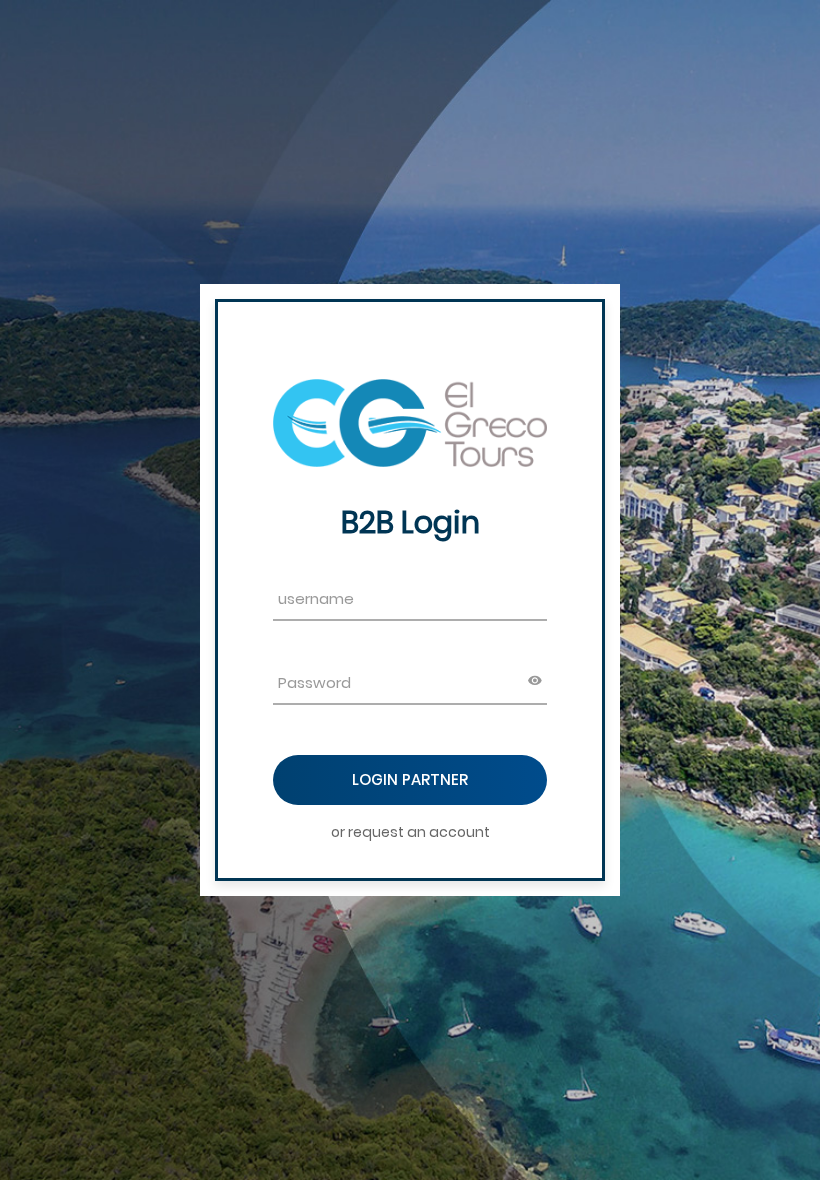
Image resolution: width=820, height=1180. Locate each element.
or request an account (410, 832)
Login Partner (410, 779)
